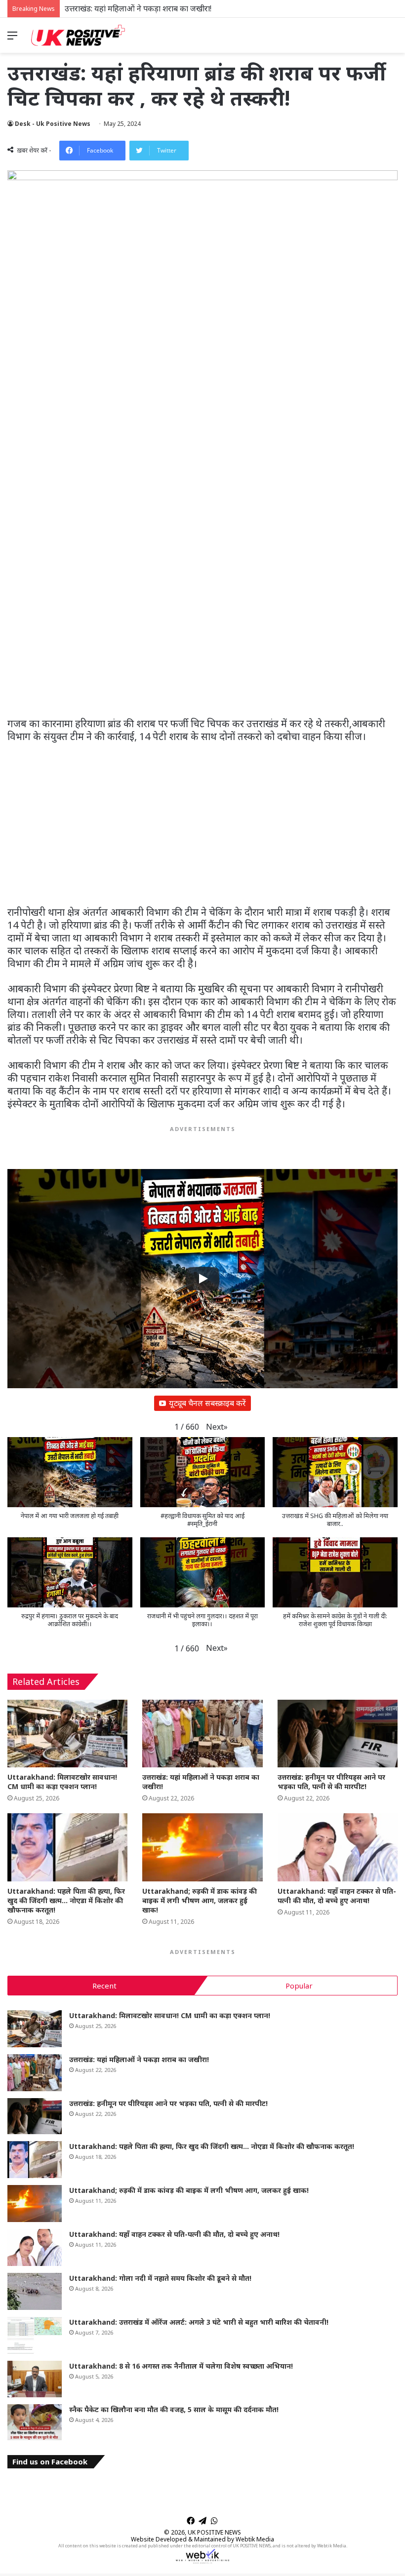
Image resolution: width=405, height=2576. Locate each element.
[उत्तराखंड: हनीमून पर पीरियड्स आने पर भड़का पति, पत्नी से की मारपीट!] (338, 1734)
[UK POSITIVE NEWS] (78, 35)
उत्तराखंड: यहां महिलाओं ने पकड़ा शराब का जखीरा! (139, 2059)
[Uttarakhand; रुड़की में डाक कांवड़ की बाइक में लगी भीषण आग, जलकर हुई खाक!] (202, 1847)
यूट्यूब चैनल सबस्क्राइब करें (207, 1403)
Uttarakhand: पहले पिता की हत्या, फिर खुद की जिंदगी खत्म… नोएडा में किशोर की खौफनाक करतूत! (66, 1900)
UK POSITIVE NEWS (214, 2532)
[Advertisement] (202, 644)
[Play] (202, 1279)
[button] (217, 1427)
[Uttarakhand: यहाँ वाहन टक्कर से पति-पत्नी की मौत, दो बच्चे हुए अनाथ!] (338, 1847)
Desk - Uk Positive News (53, 124)
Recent (104, 1986)
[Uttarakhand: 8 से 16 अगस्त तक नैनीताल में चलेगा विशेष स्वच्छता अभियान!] (35, 2379)
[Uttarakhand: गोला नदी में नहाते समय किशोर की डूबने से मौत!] (35, 2291)
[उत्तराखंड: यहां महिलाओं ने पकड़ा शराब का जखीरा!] (202, 1734)
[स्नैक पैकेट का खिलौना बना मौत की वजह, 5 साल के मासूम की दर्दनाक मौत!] (35, 2422)
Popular (299, 1986)
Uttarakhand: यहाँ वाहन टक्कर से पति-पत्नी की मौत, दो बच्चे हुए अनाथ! (337, 1896)
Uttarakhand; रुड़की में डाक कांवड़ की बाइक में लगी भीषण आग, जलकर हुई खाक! (200, 1900)
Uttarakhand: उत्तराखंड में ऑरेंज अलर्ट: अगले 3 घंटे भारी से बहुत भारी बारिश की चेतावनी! (199, 2322)
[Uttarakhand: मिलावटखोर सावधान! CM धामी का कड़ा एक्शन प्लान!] (67, 1734)
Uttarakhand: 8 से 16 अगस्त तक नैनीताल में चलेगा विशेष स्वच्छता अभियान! (181, 2366)
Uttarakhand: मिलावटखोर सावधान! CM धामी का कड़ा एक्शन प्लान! (62, 1782)
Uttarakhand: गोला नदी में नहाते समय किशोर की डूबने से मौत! (160, 2278)
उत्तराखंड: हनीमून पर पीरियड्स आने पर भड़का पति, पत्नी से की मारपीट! (167, 8)
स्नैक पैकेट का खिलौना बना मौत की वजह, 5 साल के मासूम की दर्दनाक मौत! (174, 2409)
